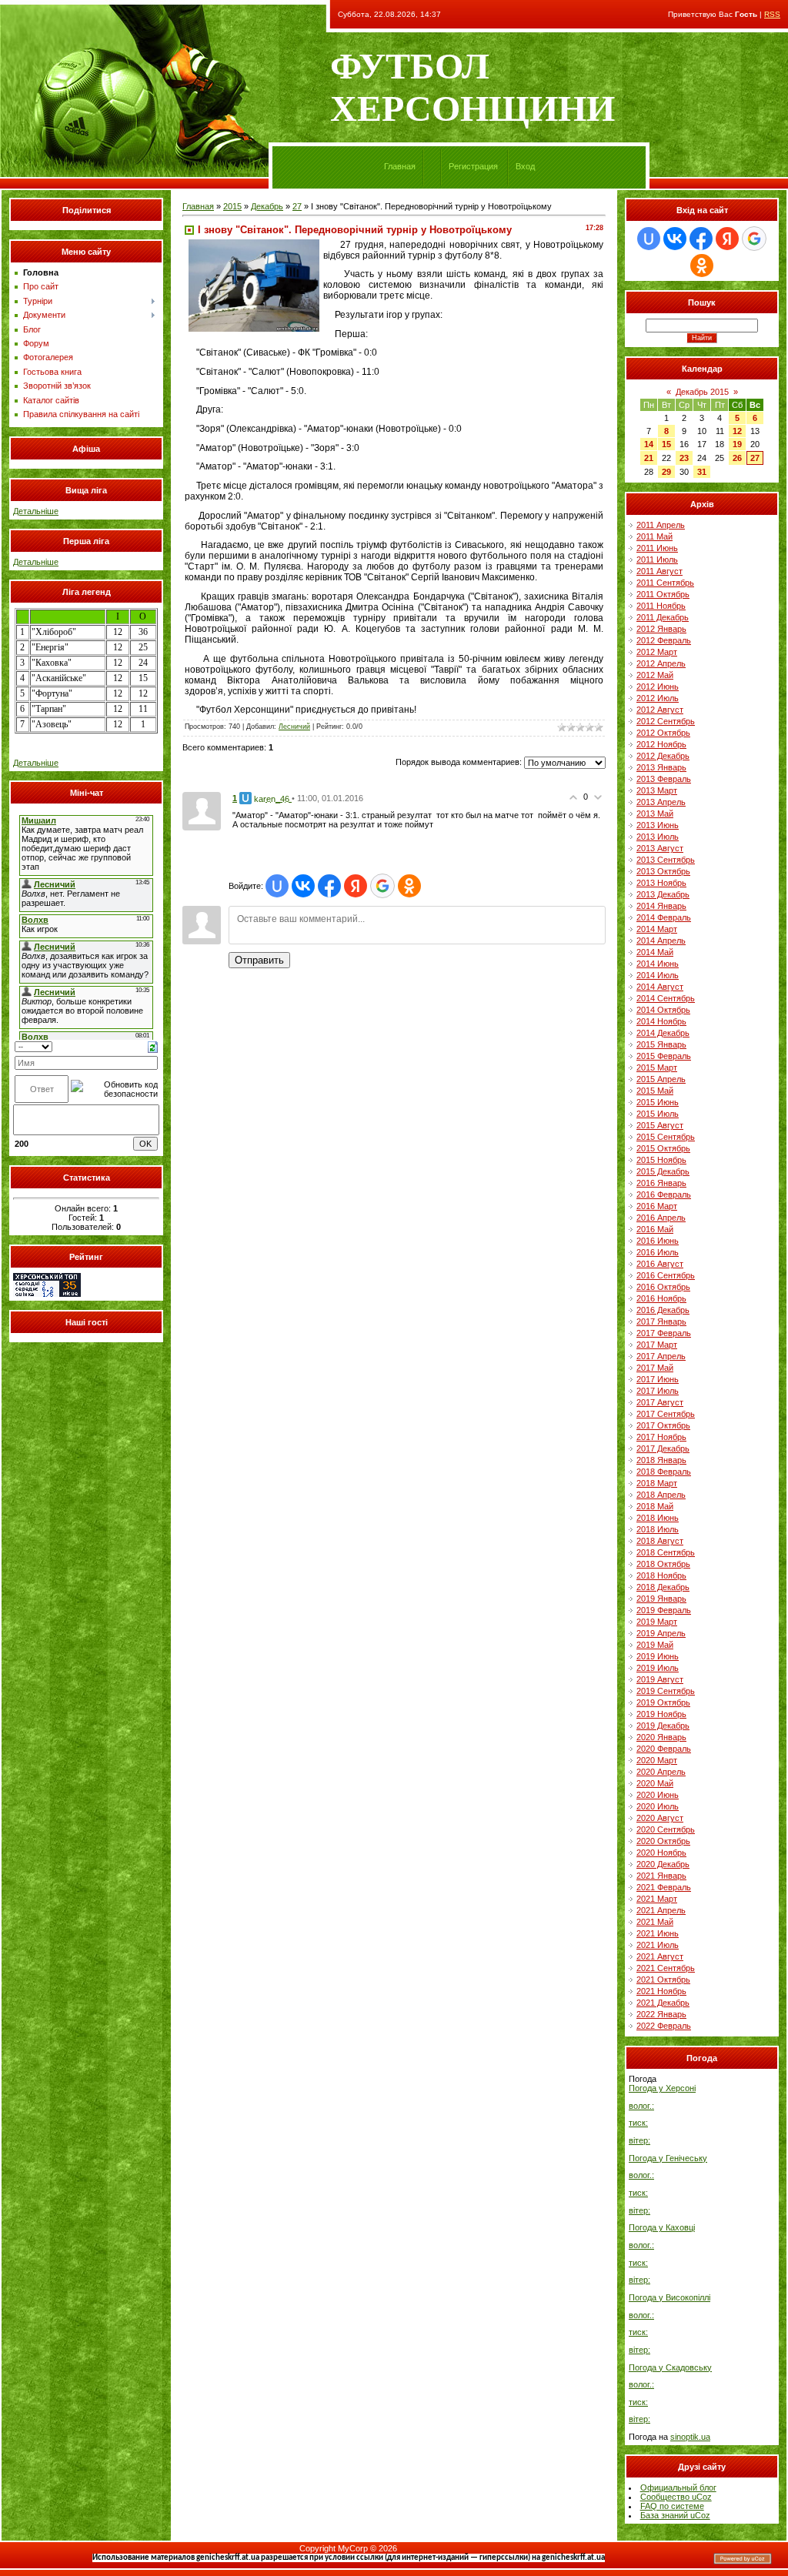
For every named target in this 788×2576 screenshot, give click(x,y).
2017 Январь (661, 1321)
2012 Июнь (658, 687)
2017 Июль (658, 1391)
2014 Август (660, 987)
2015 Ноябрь (661, 1160)
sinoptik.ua (690, 2437)
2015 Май (655, 1091)
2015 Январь (661, 1044)
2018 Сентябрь (666, 1552)
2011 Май (654, 536)
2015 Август (660, 1125)
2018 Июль (658, 1529)
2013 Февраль (664, 779)
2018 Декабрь (663, 1587)
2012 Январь (661, 629)
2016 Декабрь (663, 1310)
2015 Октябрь (663, 1148)
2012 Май (655, 675)
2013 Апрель (661, 802)
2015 (232, 206)
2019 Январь (661, 1599)
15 (666, 444)
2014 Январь (661, 906)
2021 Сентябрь (666, 1968)
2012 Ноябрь (661, 744)
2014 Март (657, 929)
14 (649, 444)
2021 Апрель (661, 1910)
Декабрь (267, 206)
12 (737, 431)
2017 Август (660, 1402)
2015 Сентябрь (666, 1137)
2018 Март (657, 1483)
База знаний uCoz (675, 2515)
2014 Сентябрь (666, 998)
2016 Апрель (661, 1218)
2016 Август (660, 1264)
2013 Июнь (658, 825)
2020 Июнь (658, 1795)
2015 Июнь (658, 1102)
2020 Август (660, 1818)
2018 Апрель (661, 1495)
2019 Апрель (661, 1633)
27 (297, 206)
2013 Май (655, 814)
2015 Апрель (661, 1079)
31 (702, 472)
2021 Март (657, 1899)
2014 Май (655, 952)
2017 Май (655, 1368)
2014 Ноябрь (661, 1021)
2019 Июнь (658, 1656)
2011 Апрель (661, 525)
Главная (400, 166)
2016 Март (657, 1206)
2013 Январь (661, 767)
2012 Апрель (661, 663)
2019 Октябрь (663, 1702)
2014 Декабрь (663, 1033)
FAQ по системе (672, 2506)
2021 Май (655, 1922)
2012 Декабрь (663, 756)
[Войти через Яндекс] (356, 886)
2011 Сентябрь (665, 583)
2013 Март (657, 790)
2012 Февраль (664, 640)
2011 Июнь (657, 548)
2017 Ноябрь (661, 1437)
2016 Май (655, 1229)
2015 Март (657, 1067)
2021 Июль (658, 1945)
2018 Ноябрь (661, 1575)
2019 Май (655, 1645)
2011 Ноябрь (661, 606)
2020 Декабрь (663, 1864)
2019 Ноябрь (661, 1714)
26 (737, 458)
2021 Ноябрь (661, 1991)
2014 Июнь (658, 964)
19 (737, 444)
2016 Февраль (664, 1194)
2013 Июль (658, 837)
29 (666, 472)
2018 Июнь (658, 1518)
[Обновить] (153, 1046)
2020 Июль (658, 1806)
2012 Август (660, 710)
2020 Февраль (664, 1749)
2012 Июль (658, 698)
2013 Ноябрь (661, 883)
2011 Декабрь (663, 617)
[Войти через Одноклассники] (409, 886)
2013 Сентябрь (666, 860)
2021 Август (660, 1956)
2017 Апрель (661, 1356)
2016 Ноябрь (661, 1298)
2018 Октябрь (663, 1564)
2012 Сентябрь (666, 721)
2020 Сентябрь (666, 1829)
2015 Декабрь (663, 1171)
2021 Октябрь (663, 1980)
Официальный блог (678, 2487)
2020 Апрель (661, 1772)
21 (649, 458)
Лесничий (294, 727)
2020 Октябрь (663, 1841)
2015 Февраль (664, 1056)
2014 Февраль (664, 917)
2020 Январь (661, 1737)
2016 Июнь (658, 1241)
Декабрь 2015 (702, 392)
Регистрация (473, 166)
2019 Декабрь (663, 1726)
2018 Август (660, 1541)
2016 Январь (661, 1183)
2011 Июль (657, 560)
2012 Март (657, 652)
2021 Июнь (658, 1933)
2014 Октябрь (663, 1010)
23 (684, 458)
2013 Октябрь (663, 871)
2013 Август (660, 848)
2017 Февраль (664, 1333)
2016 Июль (658, 1252)
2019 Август (660, 1679)
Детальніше (36, 511)
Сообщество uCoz (676, 2497)
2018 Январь (661, 1460)
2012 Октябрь (663, 733)
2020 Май (655, 1783)
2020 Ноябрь (661, 1853)
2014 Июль (658, 975)
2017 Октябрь (663, 1425)
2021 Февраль (664, 1887)
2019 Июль (658, 1668)
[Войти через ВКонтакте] (303, 886)
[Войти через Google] (382, 886)
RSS (772, 14)
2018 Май (655, 1506)
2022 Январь (661, 2014)
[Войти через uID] (277, 886)
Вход (525, 166)
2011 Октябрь (663, 594)
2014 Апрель (661, 941)
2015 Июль (658, 1114)
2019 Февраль (664, 1610)
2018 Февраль (664, 1472)
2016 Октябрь (663, 1287)
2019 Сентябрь (666, 1691)
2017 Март (657, 1345)
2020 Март (657, 1760)
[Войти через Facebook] (329, 886)
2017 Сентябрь (666, 1414)
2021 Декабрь (663, 2003)
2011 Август (659, 571)
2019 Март (657, 1622)
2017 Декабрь (663, 1448)
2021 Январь (661, 1876)
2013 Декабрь (663, 894)
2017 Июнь (658, 1379)
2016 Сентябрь (666, 1275)
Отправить (259, 960)
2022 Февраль (664, 2026)
